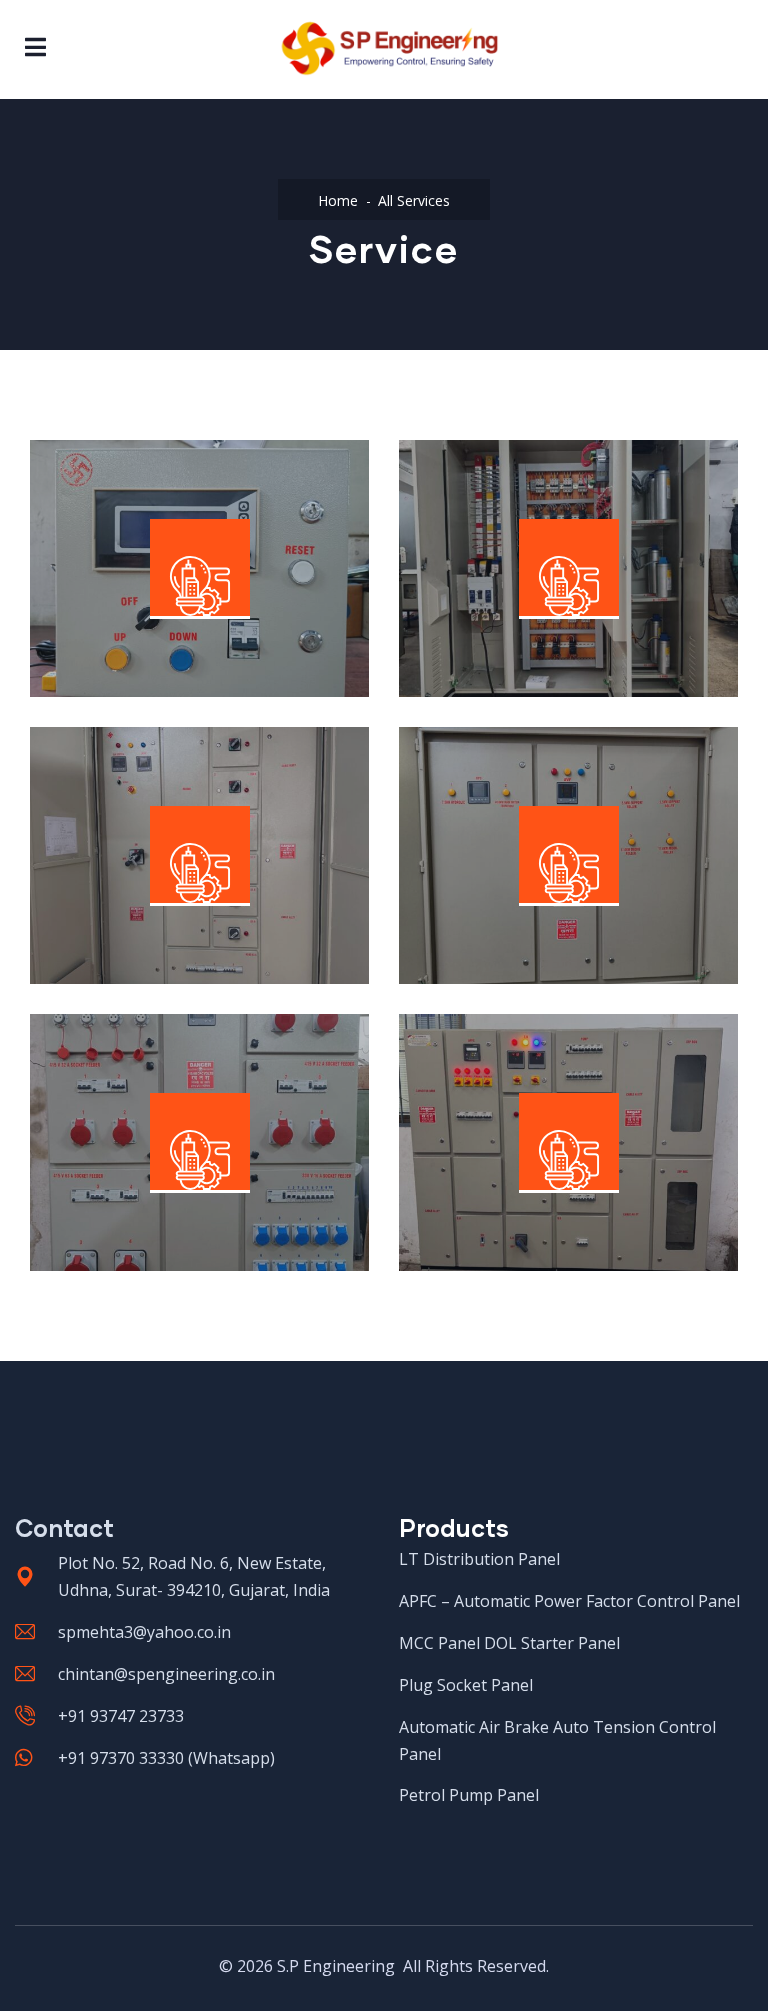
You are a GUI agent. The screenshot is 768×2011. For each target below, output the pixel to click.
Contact (64, 1527)
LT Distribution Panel (162, 845)
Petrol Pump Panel (520, 1146)
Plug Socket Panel (149, 1146)
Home (338, 200)
